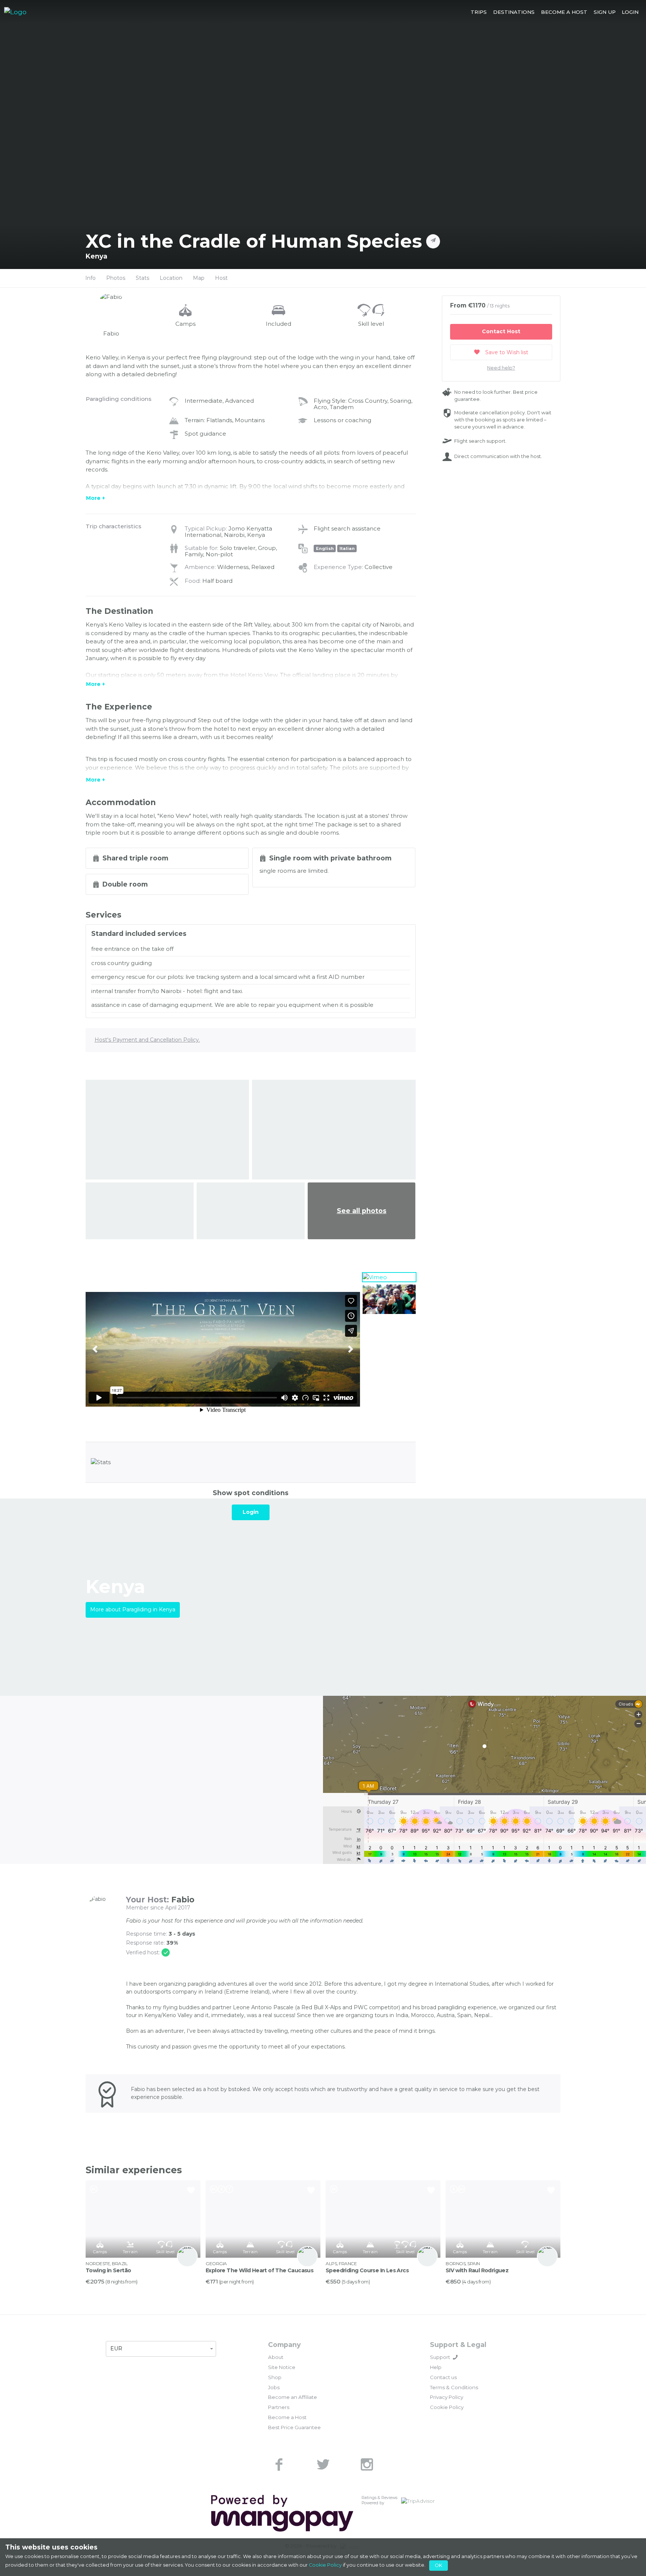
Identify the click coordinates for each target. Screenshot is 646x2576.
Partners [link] (279, 2407)
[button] (479, 12)
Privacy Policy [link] (447, 2397)
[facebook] (279, 2464)
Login (251, 1512)
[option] (223, 1349)
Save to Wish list (506, 352)
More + (96, 498)
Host (221, 278)
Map (199, 278)
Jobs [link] (274, 2387)
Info (90, 278)
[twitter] (323, 2464)
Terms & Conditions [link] (454, 2387)
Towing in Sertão (108, 2270)
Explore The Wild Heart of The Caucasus (259, 2270)
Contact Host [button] (501, 331)
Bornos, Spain (463, 2263)
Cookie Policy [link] (447, 2407)
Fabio (183, 1900)
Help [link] (436, 2367)
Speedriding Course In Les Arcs (367, 2270)
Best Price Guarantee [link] (294, 2427)
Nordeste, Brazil (107, 2263)
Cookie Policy (325, 2565)
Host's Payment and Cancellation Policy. (147, 1040)
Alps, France (341, 2263)
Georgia (216, 2263)
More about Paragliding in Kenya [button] (133, 1609)
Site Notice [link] (282, 2367)
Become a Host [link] (287, 2417)
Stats (142, 278)
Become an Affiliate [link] (293, 2397)
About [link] (276, 2357)
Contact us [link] (443, 2377)
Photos (116, 278)
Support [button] (440, 2357)
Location (171, 278)
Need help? (501, 368)
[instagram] (367, 2464)
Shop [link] (275, 2377)
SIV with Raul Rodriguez (477, 2270)
